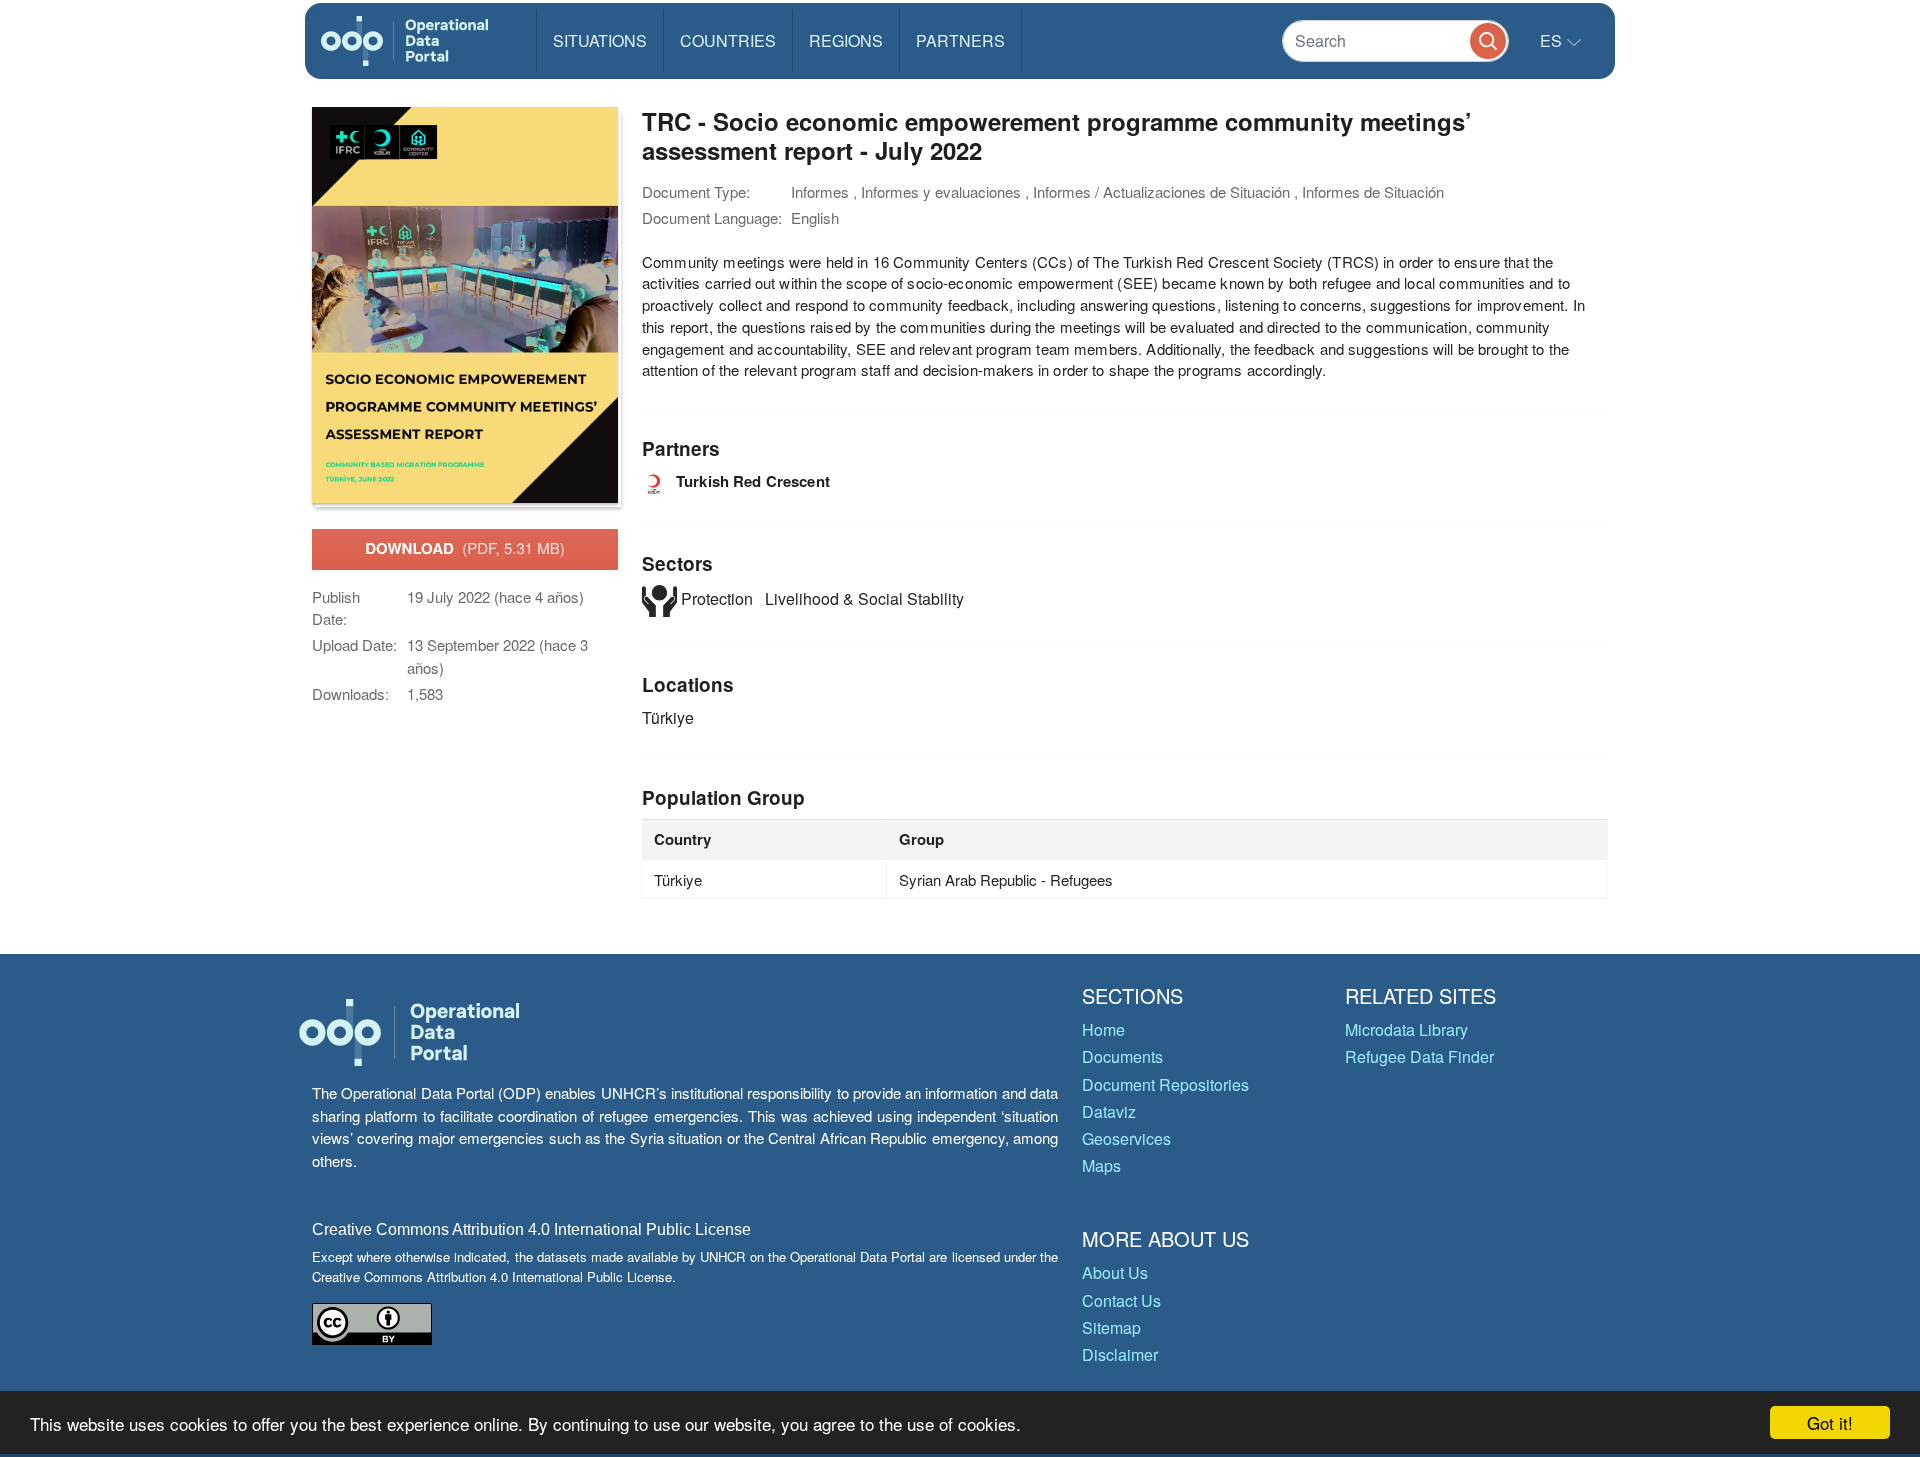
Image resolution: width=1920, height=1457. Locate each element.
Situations (600, 40)
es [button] (1553, 40)
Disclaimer (1120, 1354)
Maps (1101, 1165)
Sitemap (1111, 1327)
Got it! (1830, 1422)
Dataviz (1109, 1111)
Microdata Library (1406, 1029)
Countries (728, 40)
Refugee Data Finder (1419, 1056)
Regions (846, 40)
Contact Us (1121, 1300)
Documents (1122, 1056)
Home (1103, 1029)
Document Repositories (1165, 1084)
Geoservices (1126, 1138)
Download (465, 548)
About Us (1115, 1272)
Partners (960, 40)
